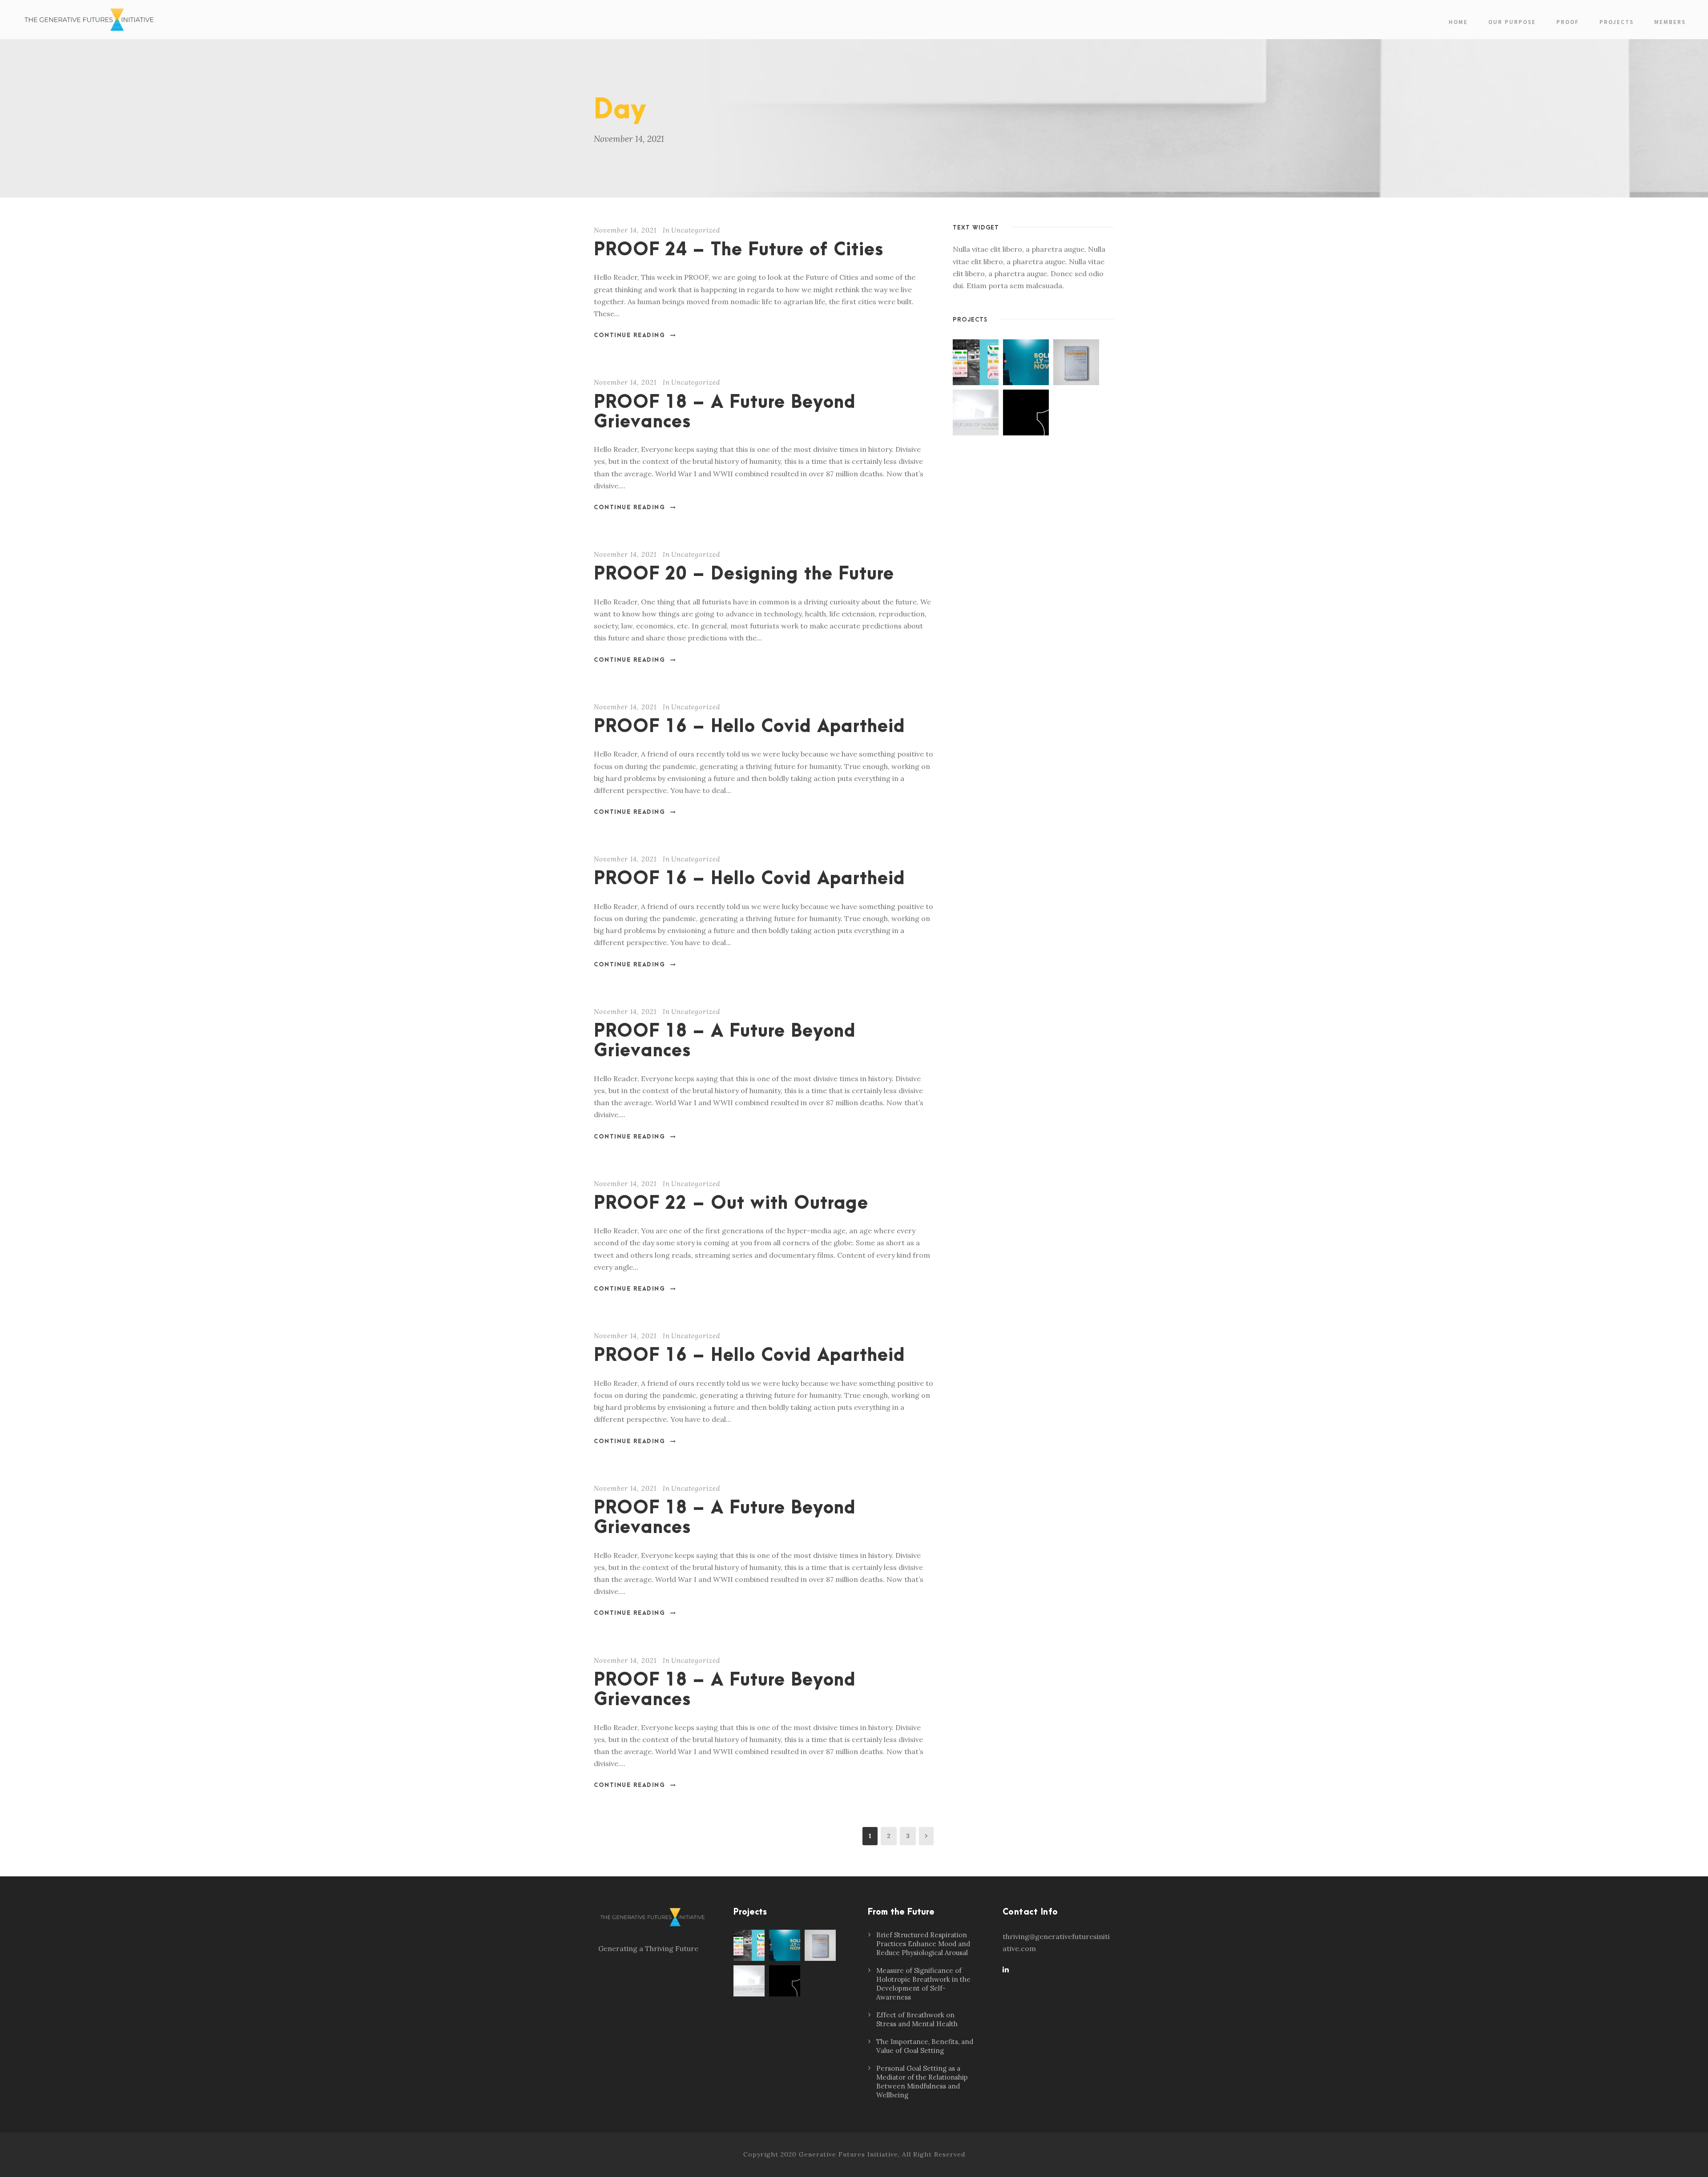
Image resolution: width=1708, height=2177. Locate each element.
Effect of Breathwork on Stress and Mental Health (917, 2019)
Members (1670, 22)
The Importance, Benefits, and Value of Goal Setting (925, 2046)
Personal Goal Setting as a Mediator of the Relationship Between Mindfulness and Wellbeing (922, 2082)
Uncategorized (696, 230)
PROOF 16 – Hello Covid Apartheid (749, 727)
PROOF (1568, 22)
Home (1458, 22)
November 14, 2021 (625, 230)
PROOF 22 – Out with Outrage (731, 1204)
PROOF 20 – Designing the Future (744, 574)
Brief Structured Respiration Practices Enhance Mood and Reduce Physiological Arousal (923, 1944)
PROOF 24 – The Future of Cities (739, 250)
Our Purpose (1512, 22)
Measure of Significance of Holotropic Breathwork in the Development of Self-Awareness (923, 1984)
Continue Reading (629, 335)
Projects (1617, 22)
